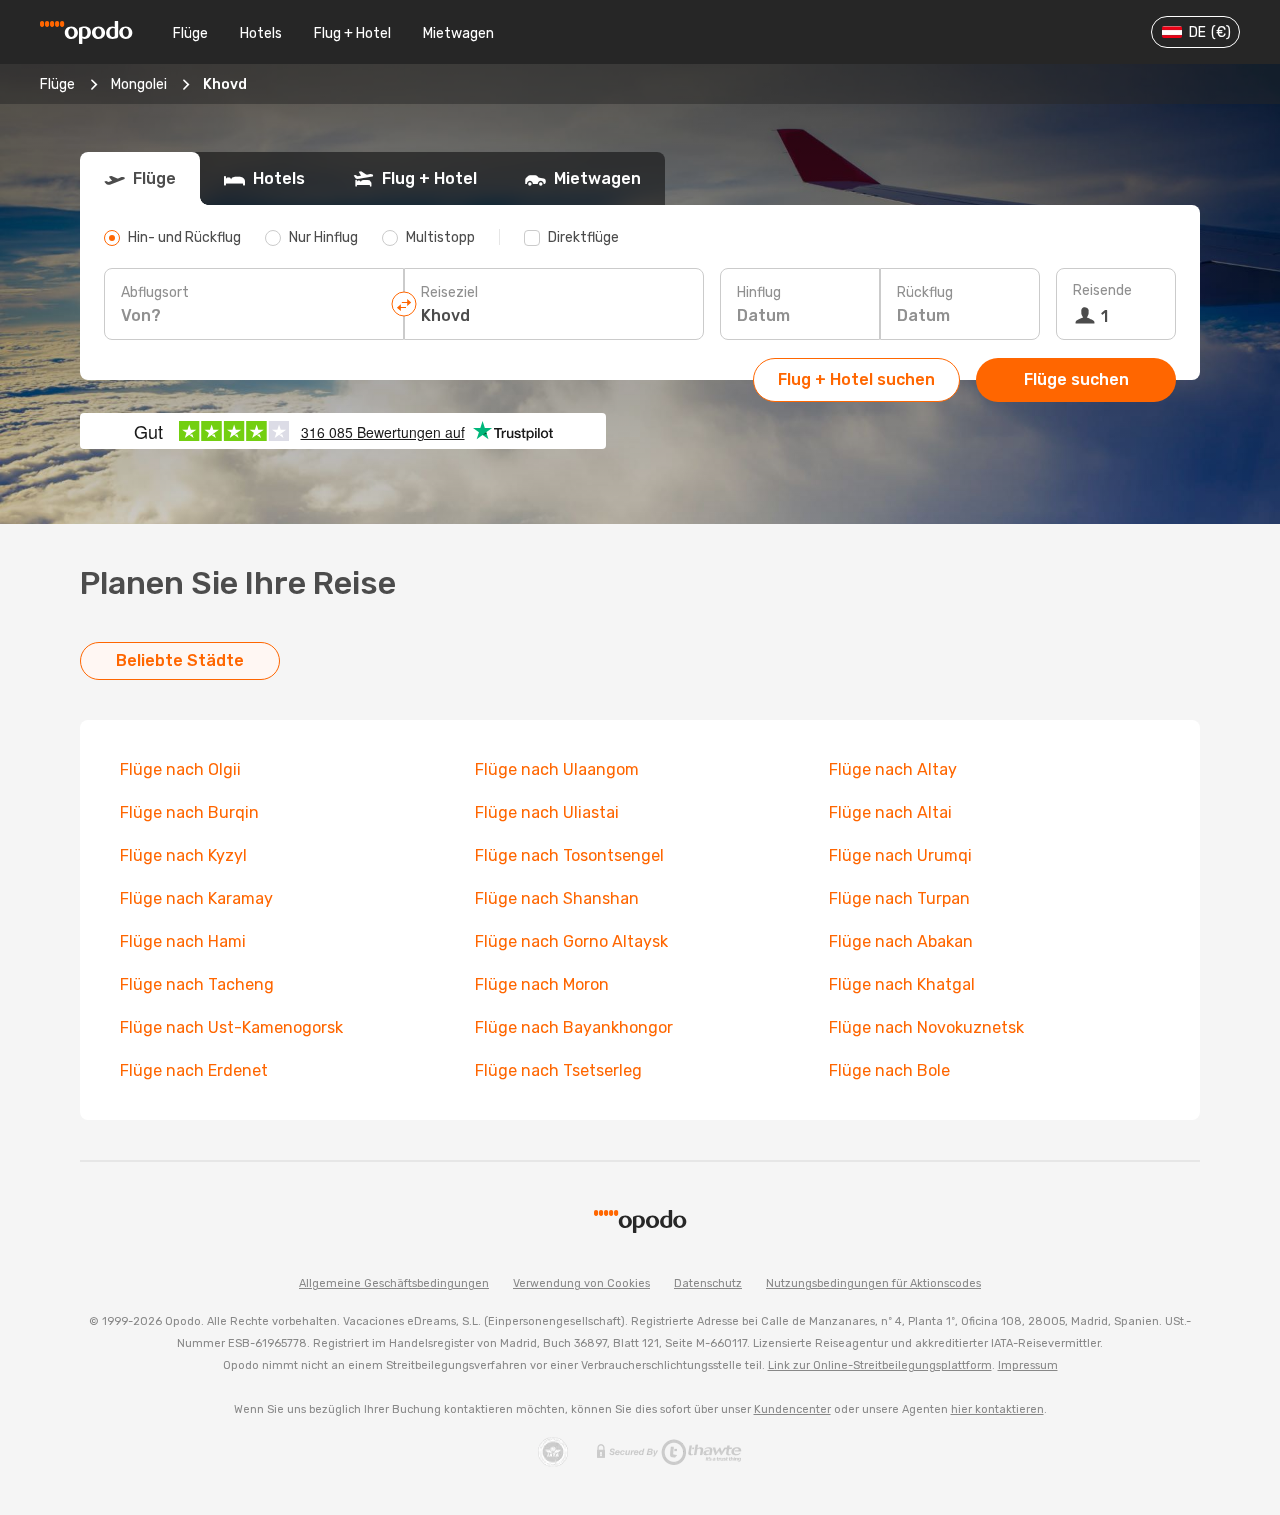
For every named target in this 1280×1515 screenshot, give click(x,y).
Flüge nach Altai (890, 812)
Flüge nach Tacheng (197, 984)
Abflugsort (155, 292)
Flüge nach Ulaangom (557, 769)
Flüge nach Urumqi (900, 855)
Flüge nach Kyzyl (183, 855)
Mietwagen (458, 33)
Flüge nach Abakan (901, 941)
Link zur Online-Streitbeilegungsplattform (880, 1365)
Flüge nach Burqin (189, 812)
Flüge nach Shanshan (557, 898)
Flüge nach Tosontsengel (569, 855)
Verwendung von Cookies (581, 1283)
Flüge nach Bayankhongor (574, 1027)
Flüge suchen (1076, 379)
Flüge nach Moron (542, 984)
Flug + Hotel (352, 33)
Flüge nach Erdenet (194, 1070)
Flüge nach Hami (183, 941)
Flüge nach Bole (889, 1070)
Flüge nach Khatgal (902, 984)
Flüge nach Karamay (196, 898)
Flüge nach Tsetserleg (558, 1070)
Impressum (1028, 1365)
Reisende (1102, 290)
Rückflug (925, 292)
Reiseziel (449, 292)
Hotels (261, 33)
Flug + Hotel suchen (856, 379)
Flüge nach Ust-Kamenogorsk (231, 1027)
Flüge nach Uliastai (547, 812)
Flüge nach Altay (893, 769)
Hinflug (759, 292)
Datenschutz (708, 1283)
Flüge (190, 33)
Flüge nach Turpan (899, 898)
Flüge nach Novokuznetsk (926, 1027)
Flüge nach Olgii (180, 769)
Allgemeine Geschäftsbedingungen (394, 1283)
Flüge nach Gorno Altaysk (571, 941)
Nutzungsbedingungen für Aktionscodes (873, 1283)
